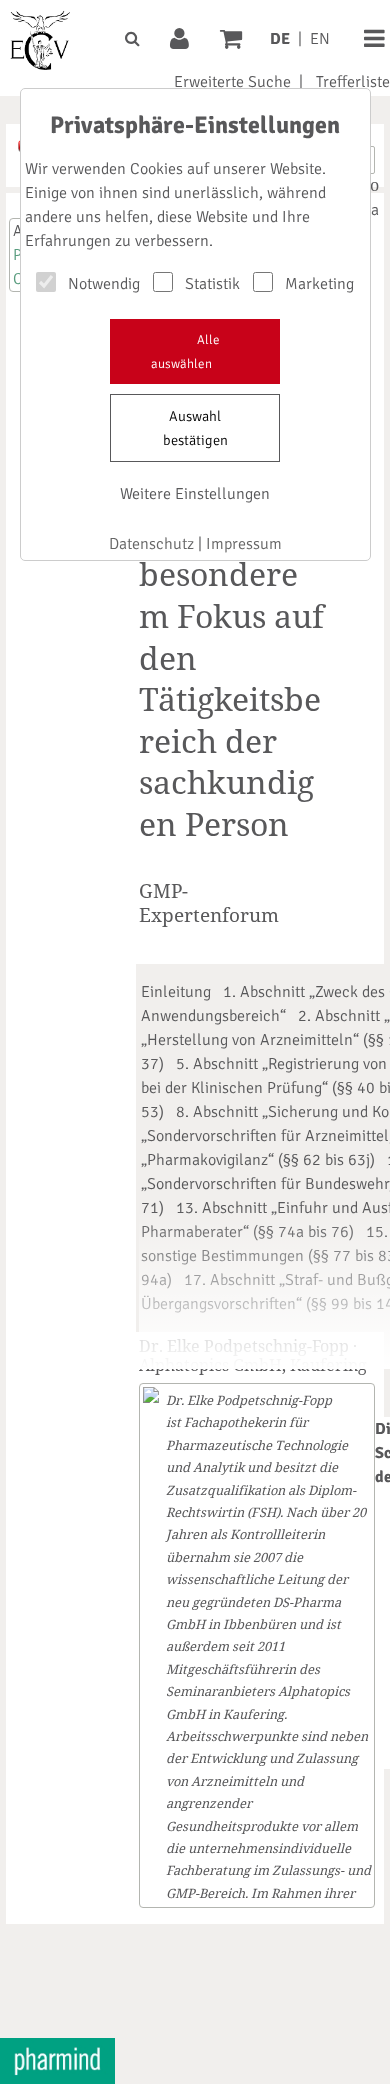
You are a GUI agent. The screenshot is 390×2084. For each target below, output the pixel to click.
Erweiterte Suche (232, 82)
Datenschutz (151, 544)
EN (320, 39)
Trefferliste (353, 82)
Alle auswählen (185, 352)
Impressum (244, 544)
